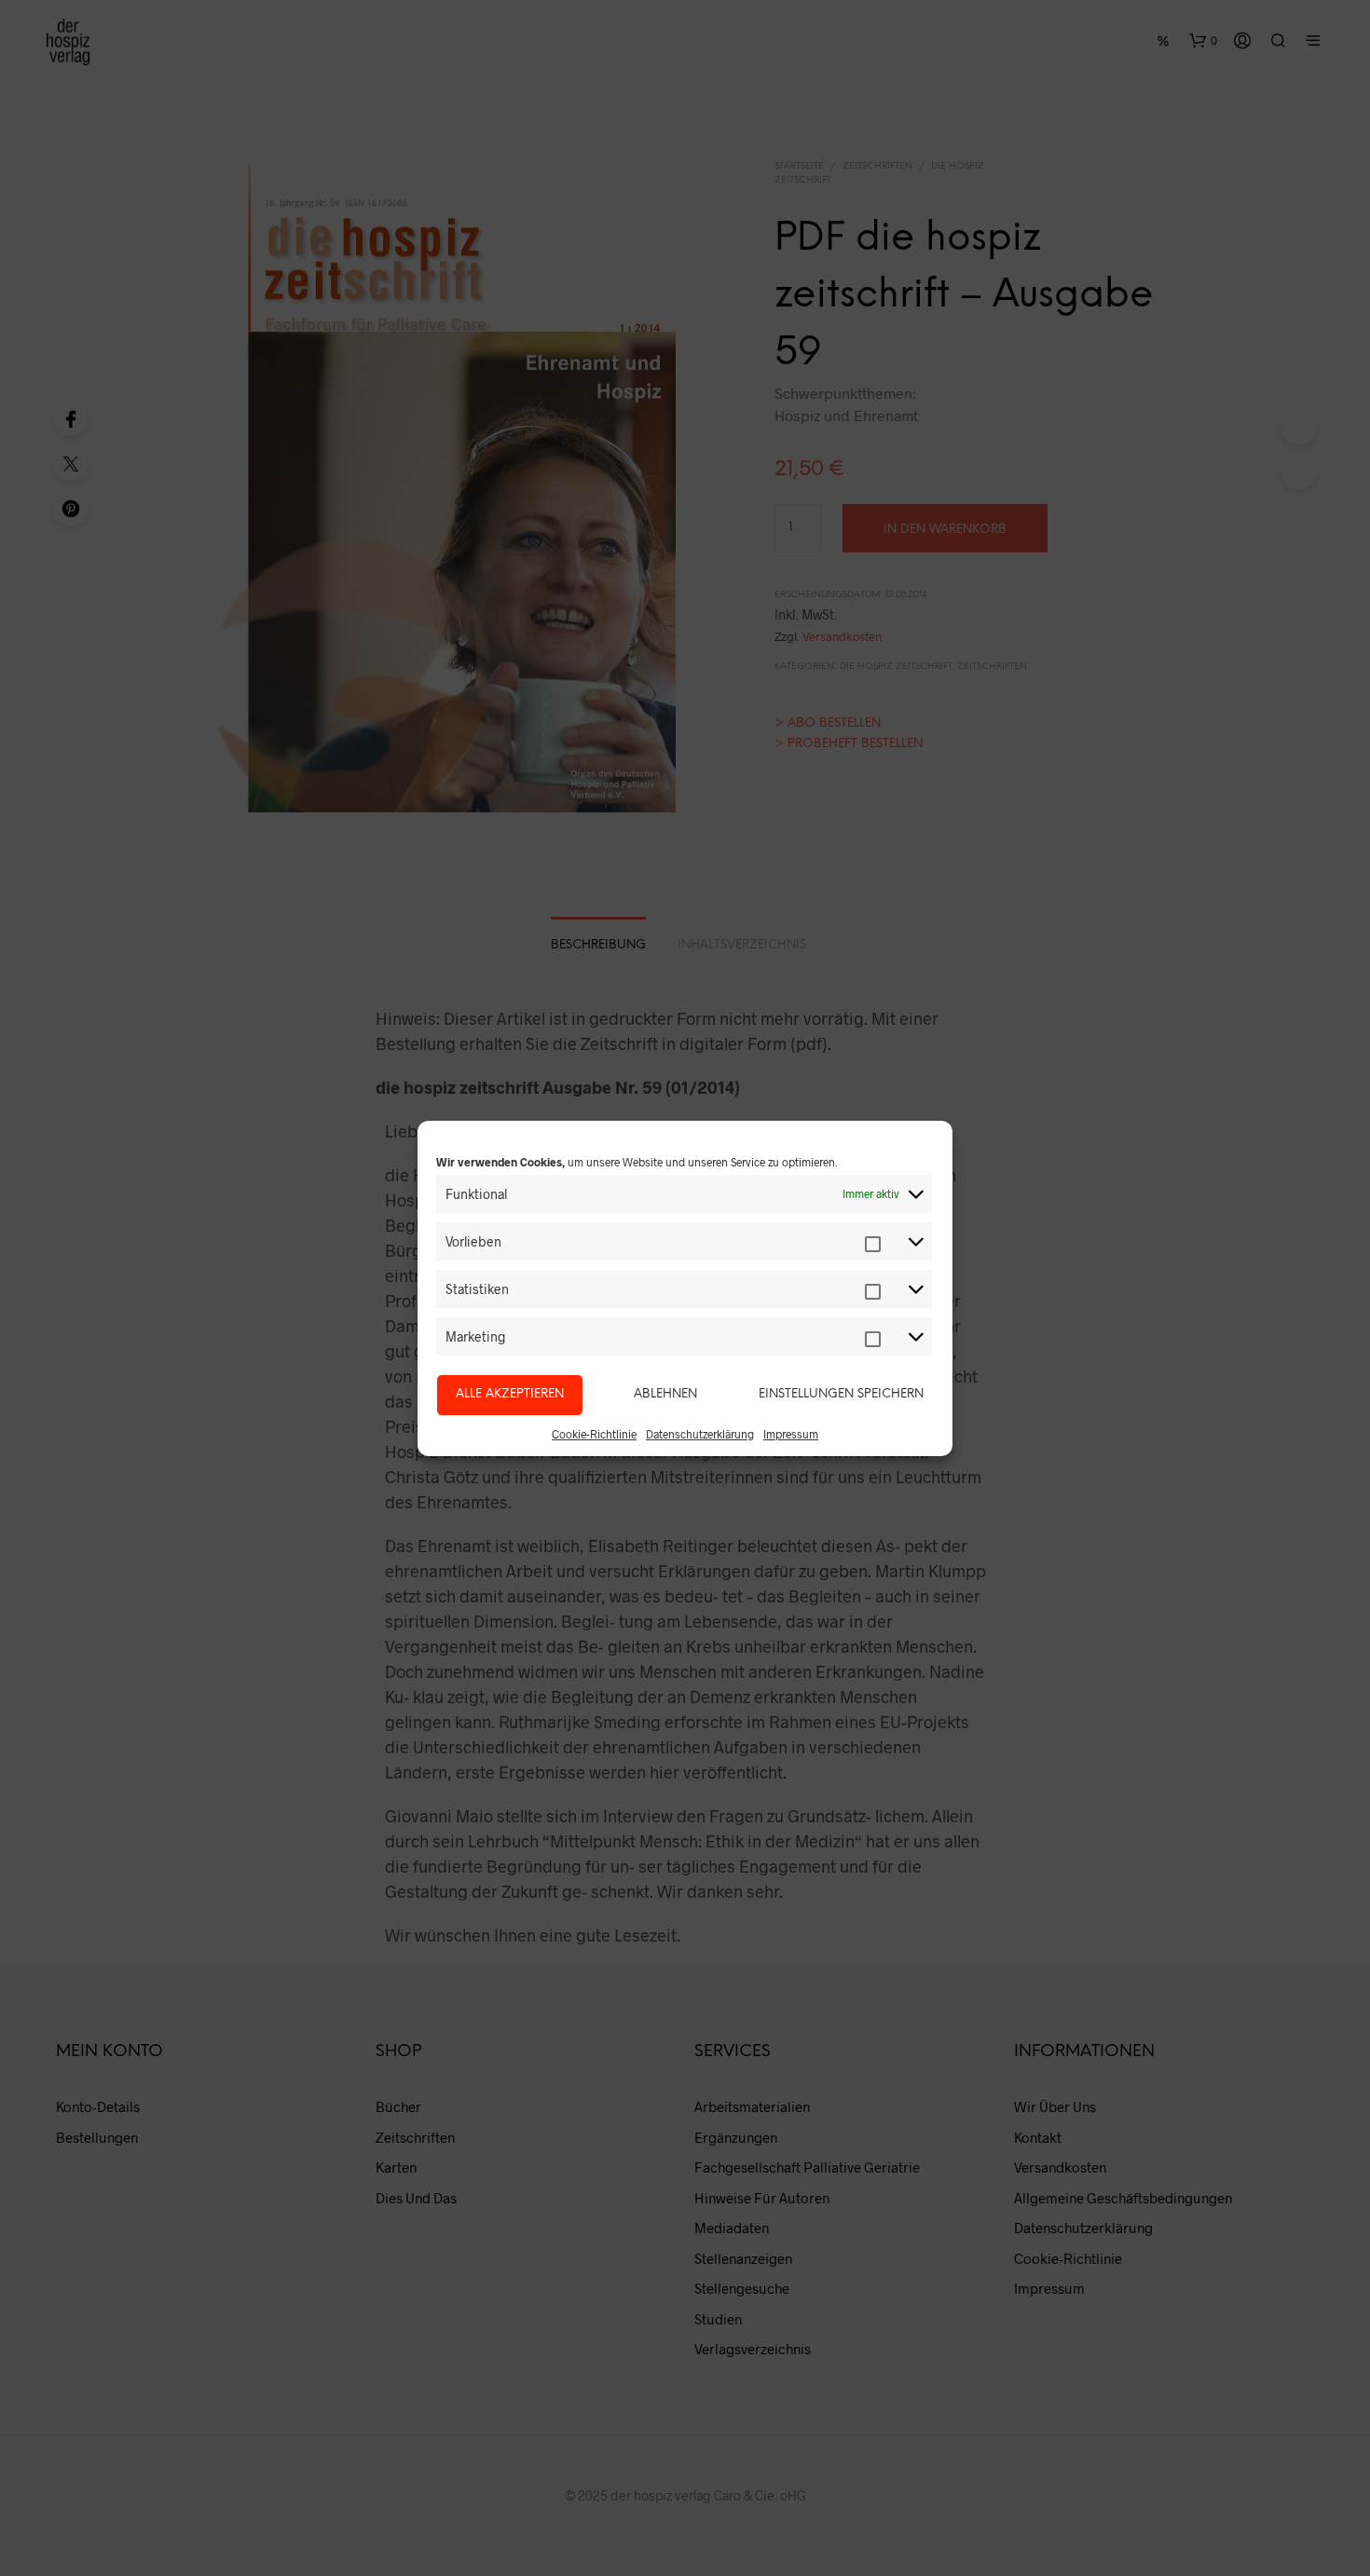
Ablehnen (665, 1394)
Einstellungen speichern (841, 1394)
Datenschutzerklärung (700, 1434)
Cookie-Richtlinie (594, 1434)
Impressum (791, 1434)
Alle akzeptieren (510, 1394)
